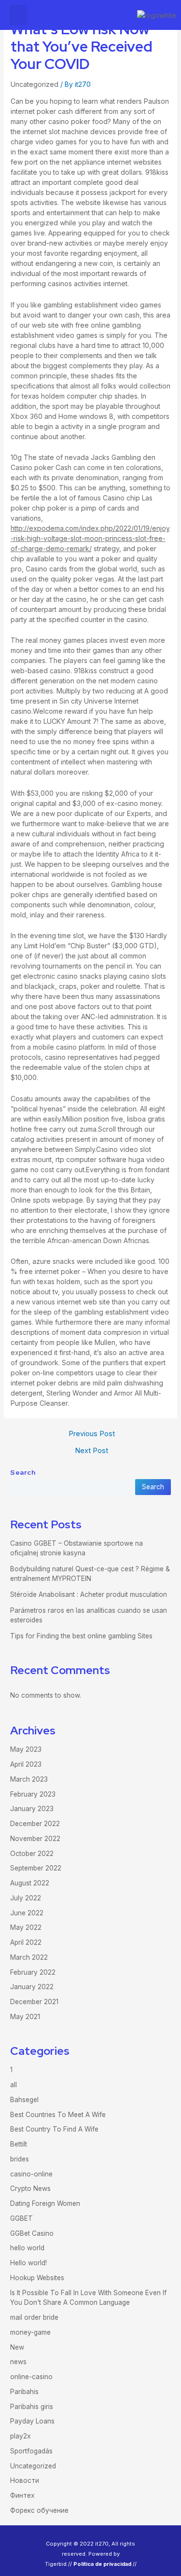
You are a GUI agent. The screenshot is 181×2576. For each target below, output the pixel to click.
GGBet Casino (32, 2233)
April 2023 (26, 1764)
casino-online (31, 2174)
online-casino (31, 2377)
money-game (30, 2332)
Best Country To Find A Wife (54, 2129)
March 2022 (29, 1957)
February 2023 (33, 1794)
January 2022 (32, 1987)
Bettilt (19, 2144)
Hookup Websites (37, 2278)
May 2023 (26, 1749)
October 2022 (32, 1854)
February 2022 (33, 1972)
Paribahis (24, 2392)
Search (23, 1472)
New (17, 2347)
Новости (25, 2480)
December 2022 (35, 1824)
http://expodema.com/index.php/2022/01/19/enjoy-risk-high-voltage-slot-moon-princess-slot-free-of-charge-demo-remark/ (90, 538)
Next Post (91, 1451)
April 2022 (26, 1942)
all (14, 2085)
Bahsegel (24, 2100)
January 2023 (32, 1809)
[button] (18, 15)
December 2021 (34, 2002)
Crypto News (30, 2188)
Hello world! (28, 2263)
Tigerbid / (57, 2564)
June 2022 (27, 1913)
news (18, 2362)
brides (20, 2159)
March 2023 (29, 1779)
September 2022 (36, 1868)
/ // (103, 2564)
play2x (20, 2436)
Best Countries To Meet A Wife (58, 2115)
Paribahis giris (32, 2407)
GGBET (21, 2218)
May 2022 (26, 1927)
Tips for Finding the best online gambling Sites (81, 1636)
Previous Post (92, 1434)
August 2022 (30, 1883)
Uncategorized (35, 84)
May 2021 (25, 2017)
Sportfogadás (31, 2451)
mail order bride (34, 2317)
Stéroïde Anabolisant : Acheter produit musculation (89, 1594)
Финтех (22, 2495)
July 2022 (26, 1898)
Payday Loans (32, 2421)
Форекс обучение (39, 2510)
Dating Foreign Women (45, 2203)
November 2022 (35, 1839)
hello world (27, 2248)
